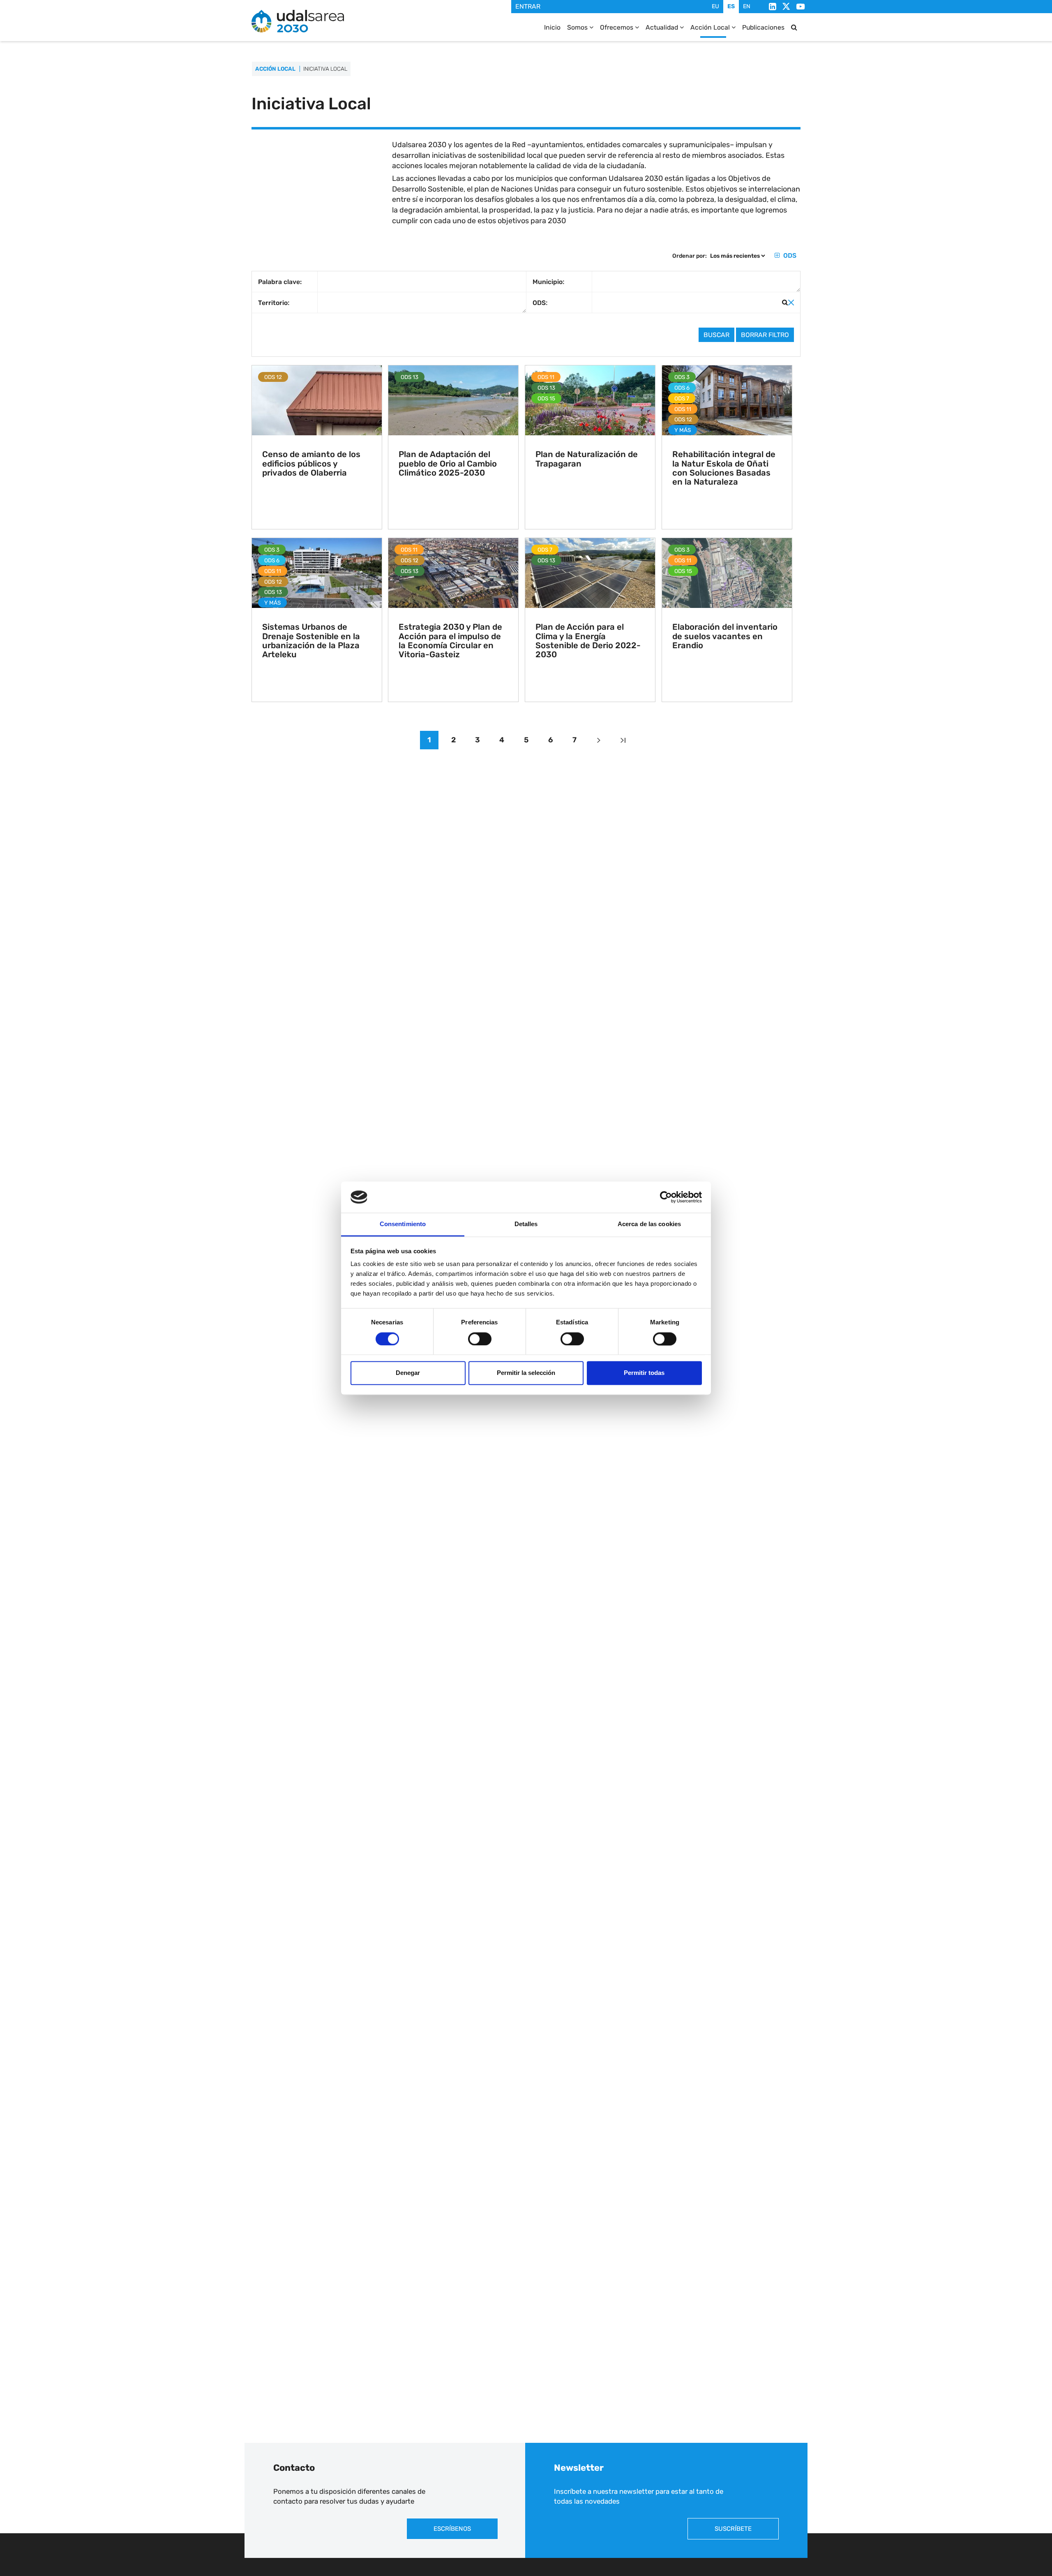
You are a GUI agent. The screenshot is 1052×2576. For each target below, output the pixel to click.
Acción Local (711, 27)
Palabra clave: (280, 282)
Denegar (408, 1373)
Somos (578, 27)
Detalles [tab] (526, 1224)
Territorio (273, 303)
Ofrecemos (617, 27)
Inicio (552, 27)
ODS (539, 303)
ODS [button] (789, 255)
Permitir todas (644, 1373)
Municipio (548, 282)
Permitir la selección (526, 1373)
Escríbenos (452, 2529)
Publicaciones (763, 27)
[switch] (480, 1339)
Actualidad (663, 27)
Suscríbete (733, 2529)
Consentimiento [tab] (403, 1224)
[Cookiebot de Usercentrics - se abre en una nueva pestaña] (666, 1197)
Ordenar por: (690, 256)
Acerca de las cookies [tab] (649, 1224)
